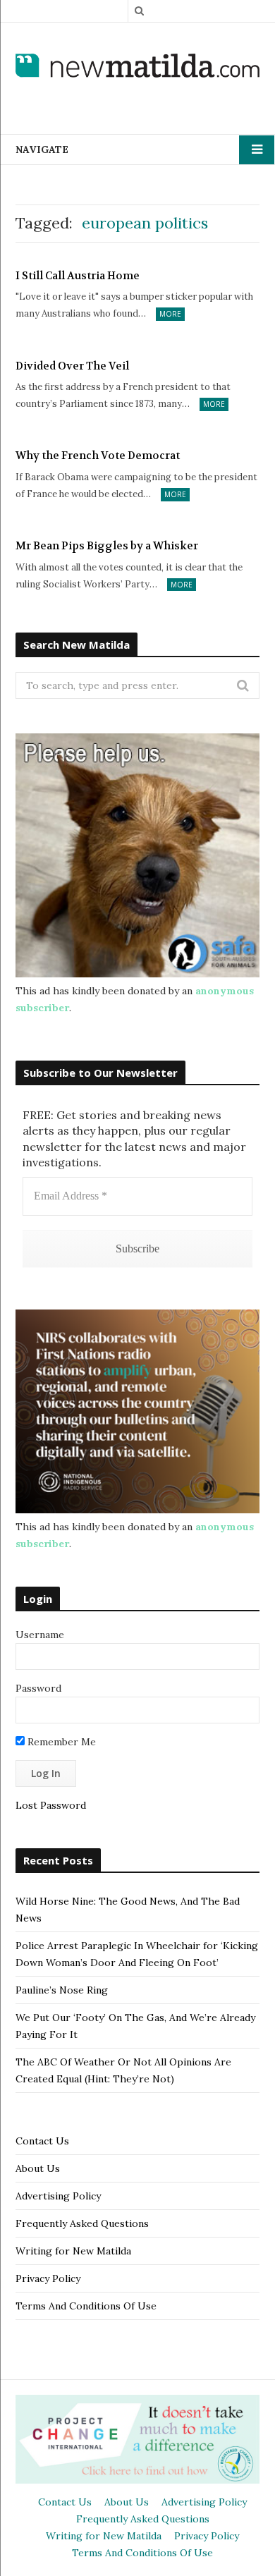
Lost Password (51, 1805)
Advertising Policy (58, 2196)
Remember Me (60, 1742)
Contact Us (42, 2141)
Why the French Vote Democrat (98, 456)
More (170, 314)
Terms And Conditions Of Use (86, 2306)
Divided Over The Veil (72, 366)
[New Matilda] (137, 67)
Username (40, 1635)
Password (38, 1688)
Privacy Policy (48, 2278)
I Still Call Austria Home (78, 276)
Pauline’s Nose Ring (62, 1990)
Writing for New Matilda (73, 2251)
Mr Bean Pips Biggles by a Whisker (107, 546)
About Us (38, 2168)
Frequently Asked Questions (82, 2223)
